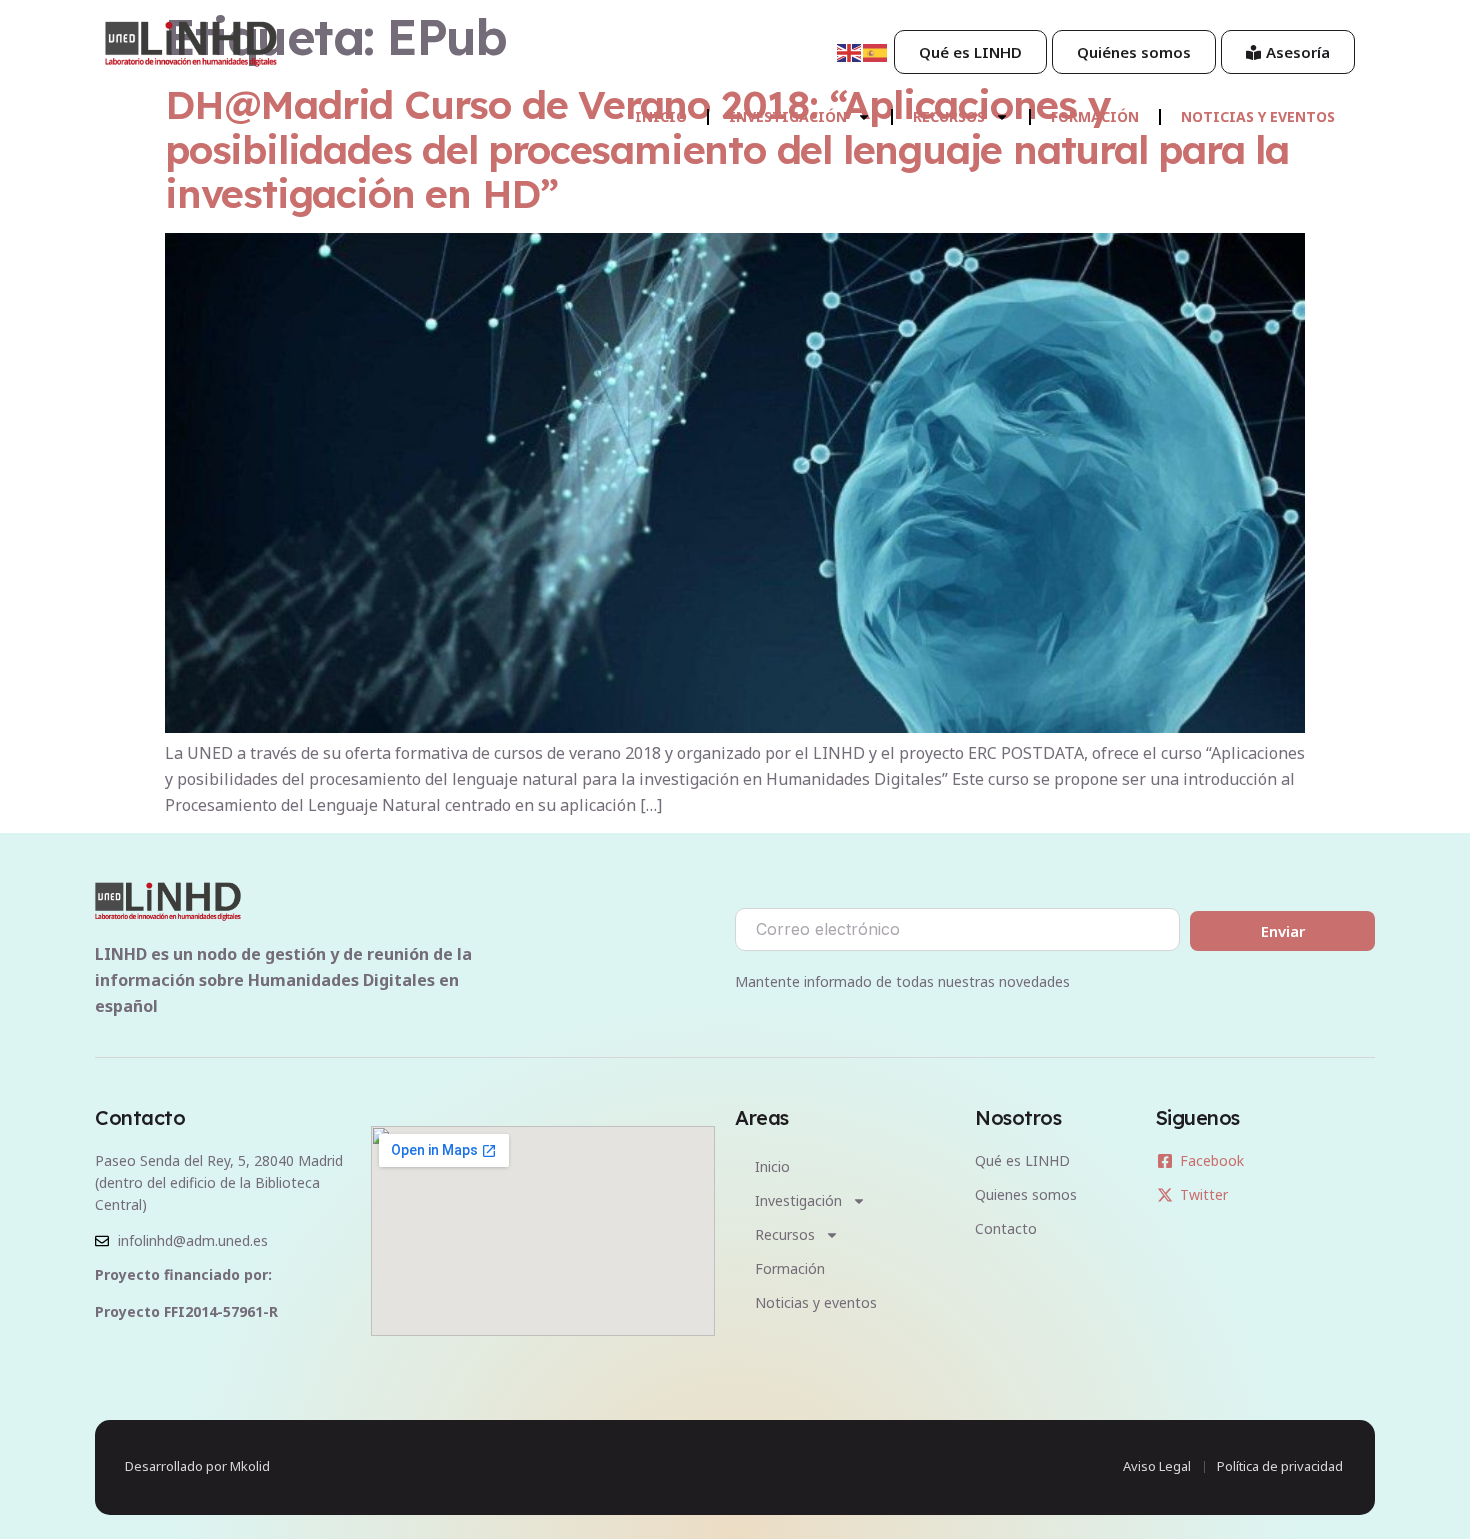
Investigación (788, 116)
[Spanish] (876, 51)
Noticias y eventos (1258, 116)
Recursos (949, 116)
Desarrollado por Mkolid (197, 1466)
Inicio (661, 116)
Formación (1095, 116)
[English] (850, 51)
